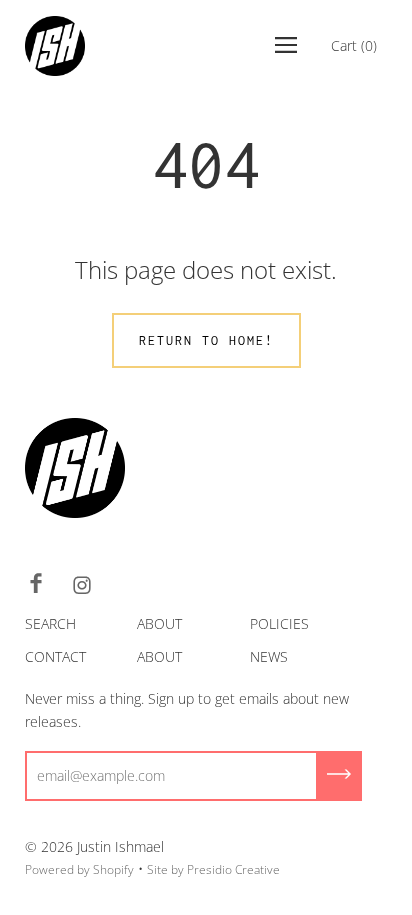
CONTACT (55, 656)
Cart (354, 45)
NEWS (269, 656)
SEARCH (50, 623)
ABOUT (159, 623)
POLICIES (279, 623)
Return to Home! (206, 340)
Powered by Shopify (79, 869)
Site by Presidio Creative (213, 869)
